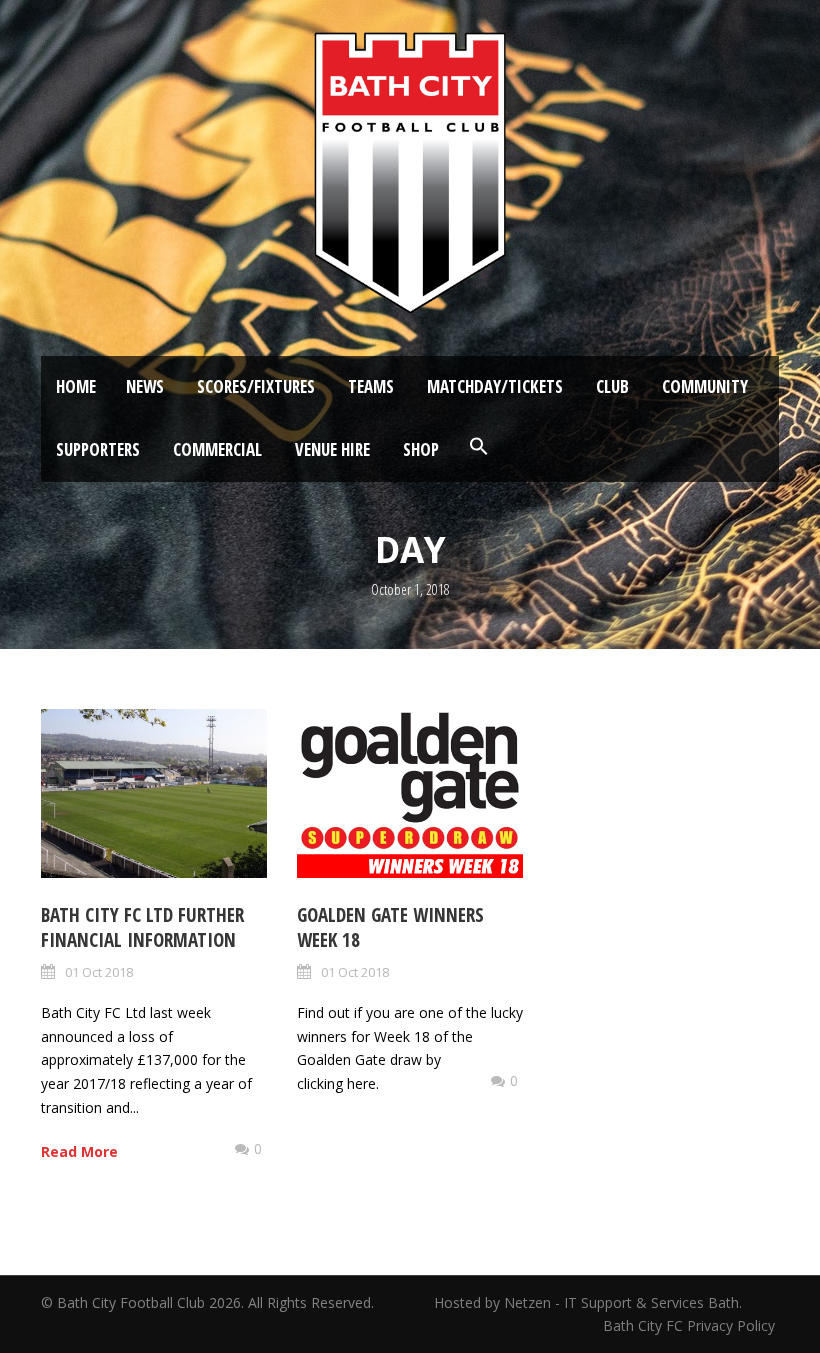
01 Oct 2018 (99, 972)
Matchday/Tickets (495, 386)
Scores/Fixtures (256, 386)
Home (76, 386)
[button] (479, 447)
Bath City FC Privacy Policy (691, 1325)
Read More (79, 1151)
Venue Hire (332, 449)
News (145, 386)
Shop (421, 449)
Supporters (98, 449)
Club (612, 386)
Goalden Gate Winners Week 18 (390, 927)
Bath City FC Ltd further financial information (142, 927)
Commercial (217, 449)
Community (705, 386)
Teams (371, 386)
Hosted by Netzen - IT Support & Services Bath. (588, 1302)
